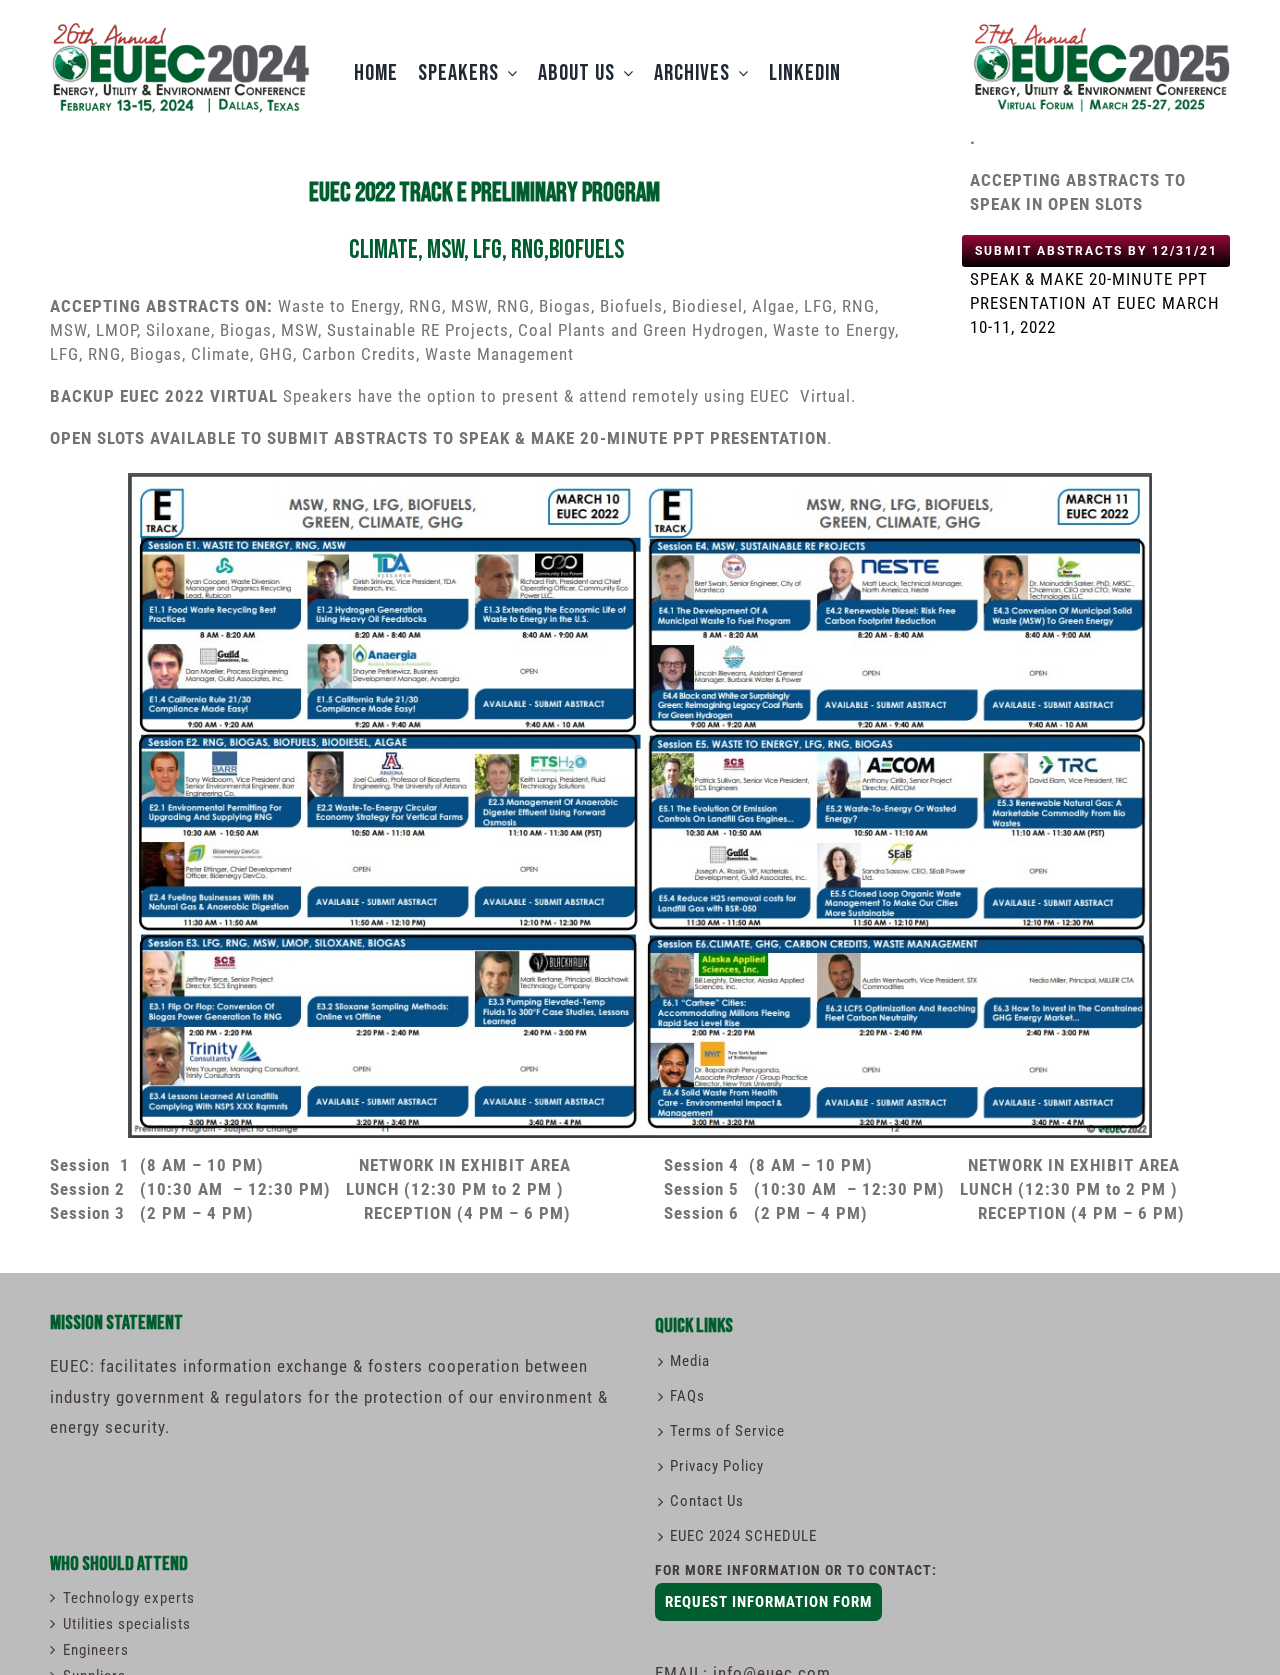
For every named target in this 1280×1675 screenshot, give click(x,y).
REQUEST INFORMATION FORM (768, 1602)
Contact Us (707, 1501)
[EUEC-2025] (1100, 23)
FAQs (687, 1396)
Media (690, 1361)
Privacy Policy (717, 1466)
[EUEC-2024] (180, 28)
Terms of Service (727, 1431)
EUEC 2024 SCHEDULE (743, 1536)
